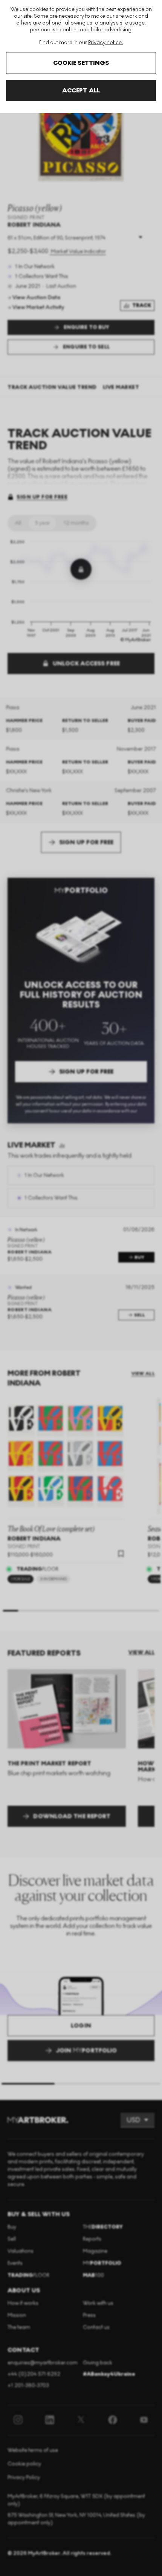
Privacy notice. (105, 42)
